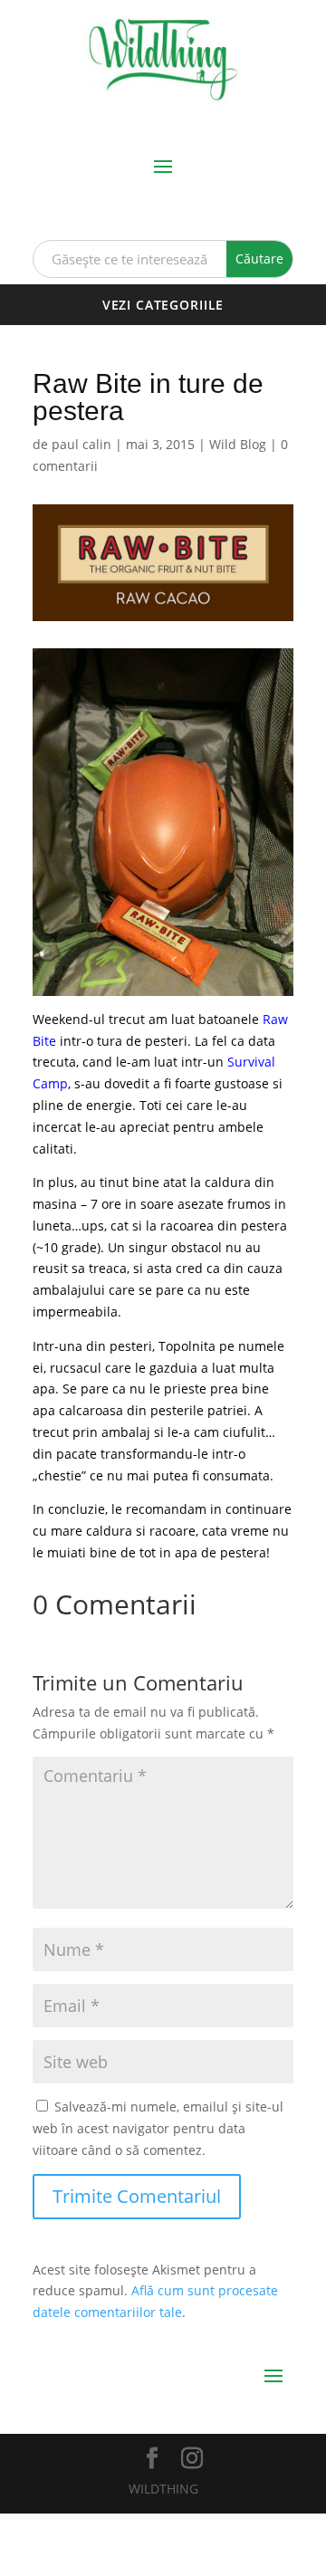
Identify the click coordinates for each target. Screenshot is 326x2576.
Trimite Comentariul (137, 2196)
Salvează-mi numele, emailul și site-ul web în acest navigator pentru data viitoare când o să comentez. (158, 2128)
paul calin (81, 444)
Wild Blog (238, 444)
